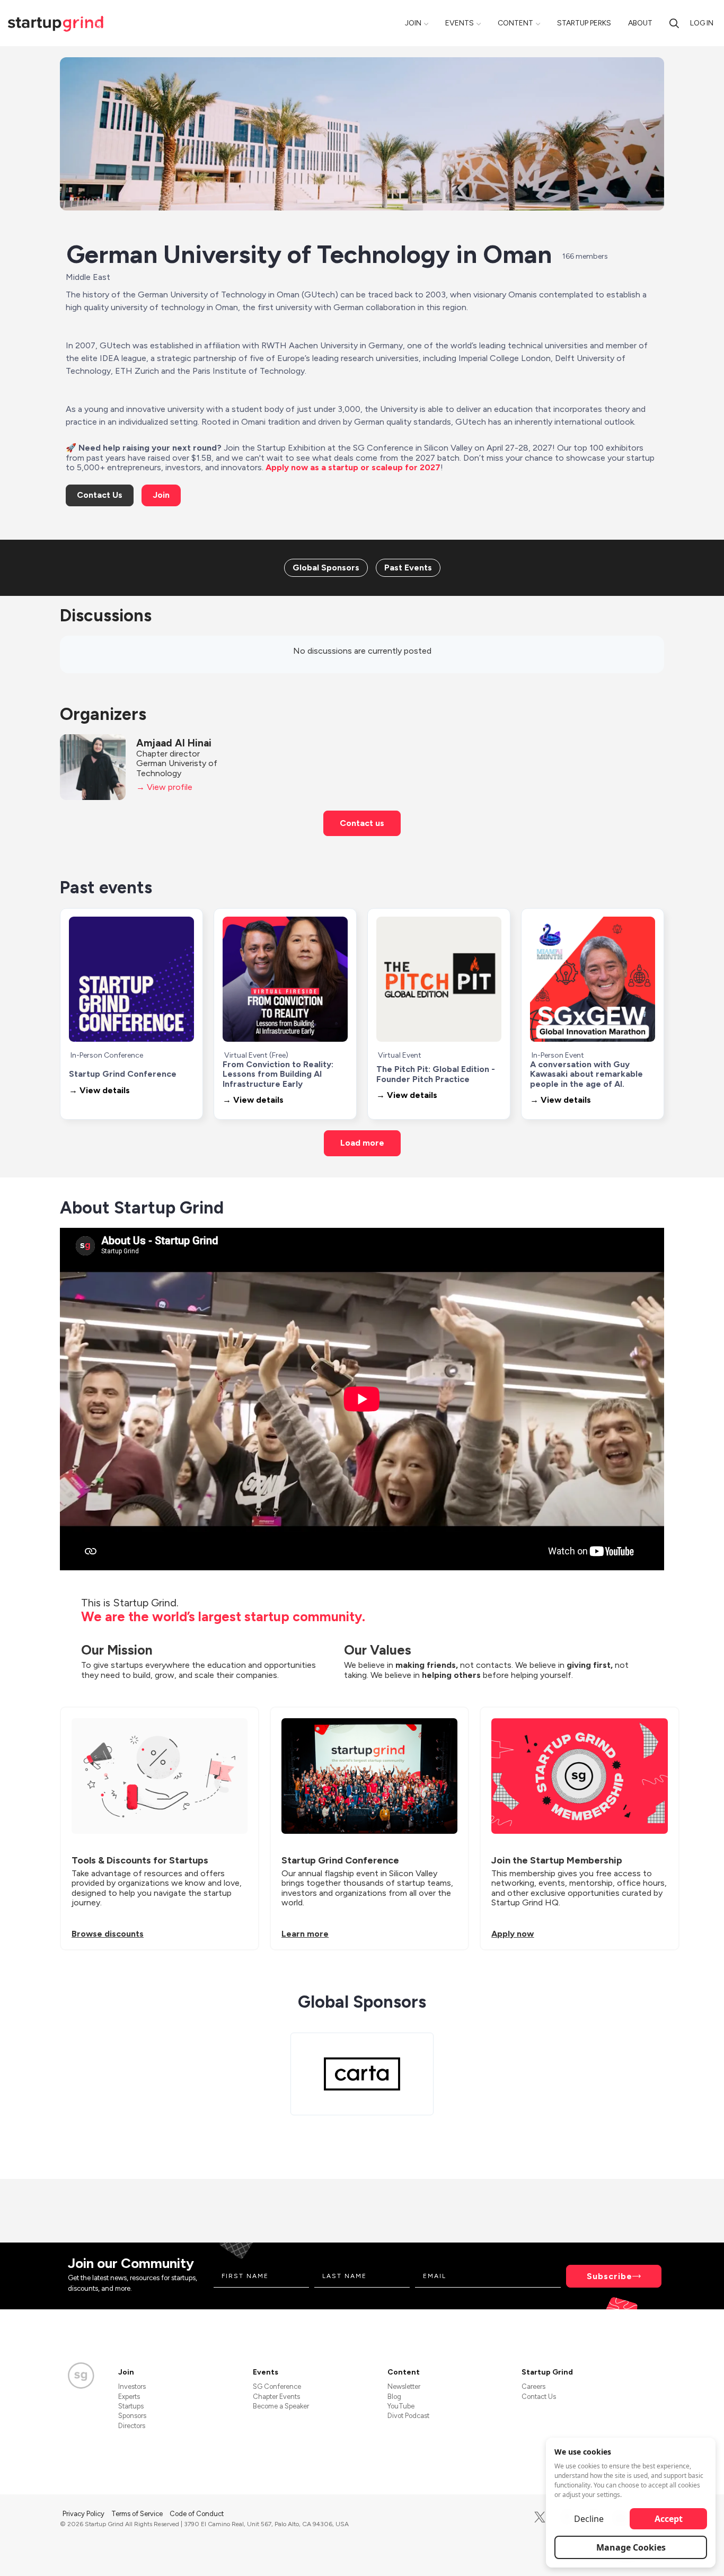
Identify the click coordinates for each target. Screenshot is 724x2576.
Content (515, 23)
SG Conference (277, 2386)
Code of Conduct (197, 2514)
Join (413, 23)
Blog (394, 2397)
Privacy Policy (84, 2514)
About (640, 23)
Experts (129, 2397)
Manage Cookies (631, 2547)
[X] (540, 2517)
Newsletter (404, 2386)
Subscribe (610, 2276)
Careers (533, 2386)
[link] (326, 568)
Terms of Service (138, 2514)
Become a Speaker (281, 2406)
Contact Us (539, 2397)
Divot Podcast (408, 2416)
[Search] (674, 23)
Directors (132, 2426)
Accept (669, 2519)
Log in (702, 23)
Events (460, 23)
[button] (100, 495)
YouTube (401, 2406)
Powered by (601, 2554)
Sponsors (132, 2416)
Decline (589, 2519)
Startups (131, 2406)
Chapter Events (276, 2397)
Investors (132, 2386)
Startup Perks (584, 23)
